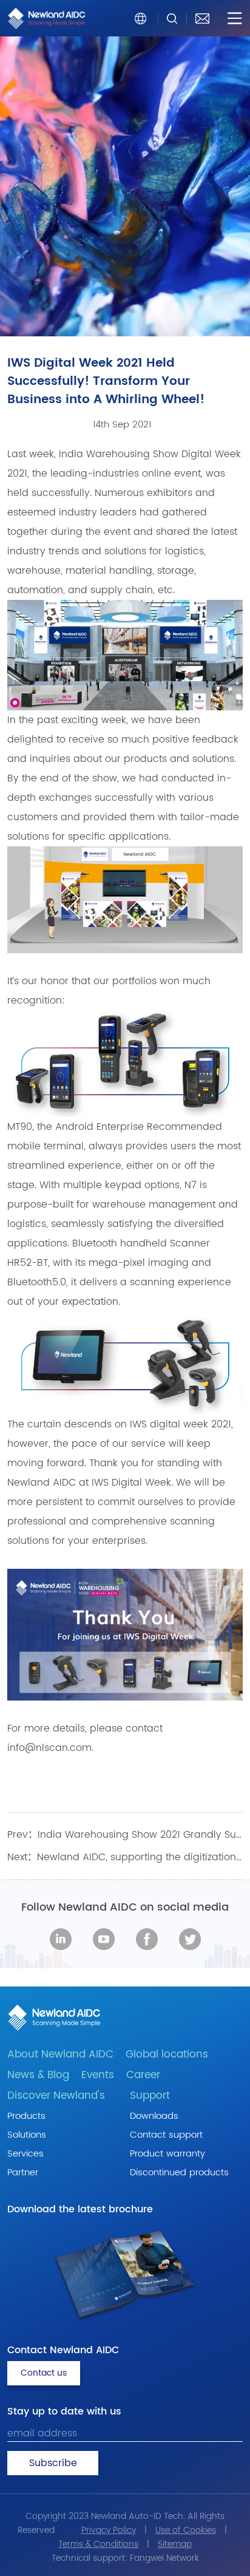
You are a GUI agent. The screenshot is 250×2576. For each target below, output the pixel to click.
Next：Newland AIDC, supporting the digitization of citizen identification (125, 1857)
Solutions (27, 2135)
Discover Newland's (56, 2096)
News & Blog (38, 2075)
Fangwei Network (164, 2558)
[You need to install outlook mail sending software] (202, 18)
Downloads (154, 2116)
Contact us (44, 2373)
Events (98, 2075)
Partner (23, 2173)
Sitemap (175, 2544)
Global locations (167, 2054)
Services (25, 2154)
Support (150, 2096)
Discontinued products (179, 2173)
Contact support (166, 2135)
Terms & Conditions (98, 2544)
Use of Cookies (186, 2530)
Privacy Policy (109, 2530)
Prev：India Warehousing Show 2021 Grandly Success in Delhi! (125, 1835)
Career (143, 2075)
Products (26, 2116)
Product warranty (167, 2154)
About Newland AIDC (60, 2054)
